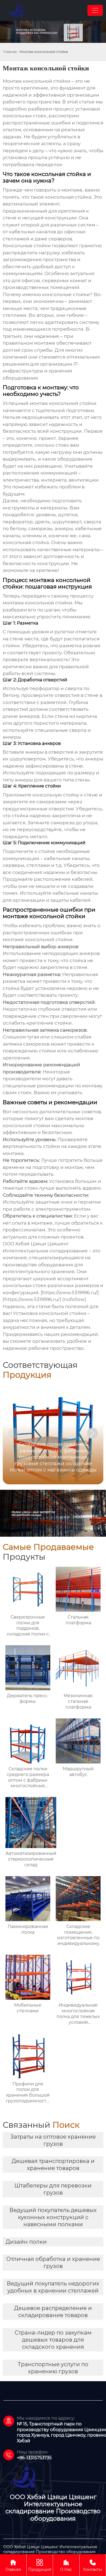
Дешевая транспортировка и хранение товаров (53, 2165)
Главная (10, 52)
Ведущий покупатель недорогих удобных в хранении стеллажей (53, 2287)
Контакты (93, 2565)
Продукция (40, 2565)
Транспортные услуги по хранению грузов (53, 2368)
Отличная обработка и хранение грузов (53, 2262)
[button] (92, 1433)
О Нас (66, 2565)
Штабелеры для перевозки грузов (53, 2189)
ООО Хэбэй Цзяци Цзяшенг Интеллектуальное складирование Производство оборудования (50, 2549)
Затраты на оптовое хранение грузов (53, 2140)
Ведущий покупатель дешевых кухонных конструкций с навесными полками (53, 2217)
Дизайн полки (26, 2242)
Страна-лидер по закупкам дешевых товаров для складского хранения (53, 2340)
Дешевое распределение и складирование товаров (53, 2312)
